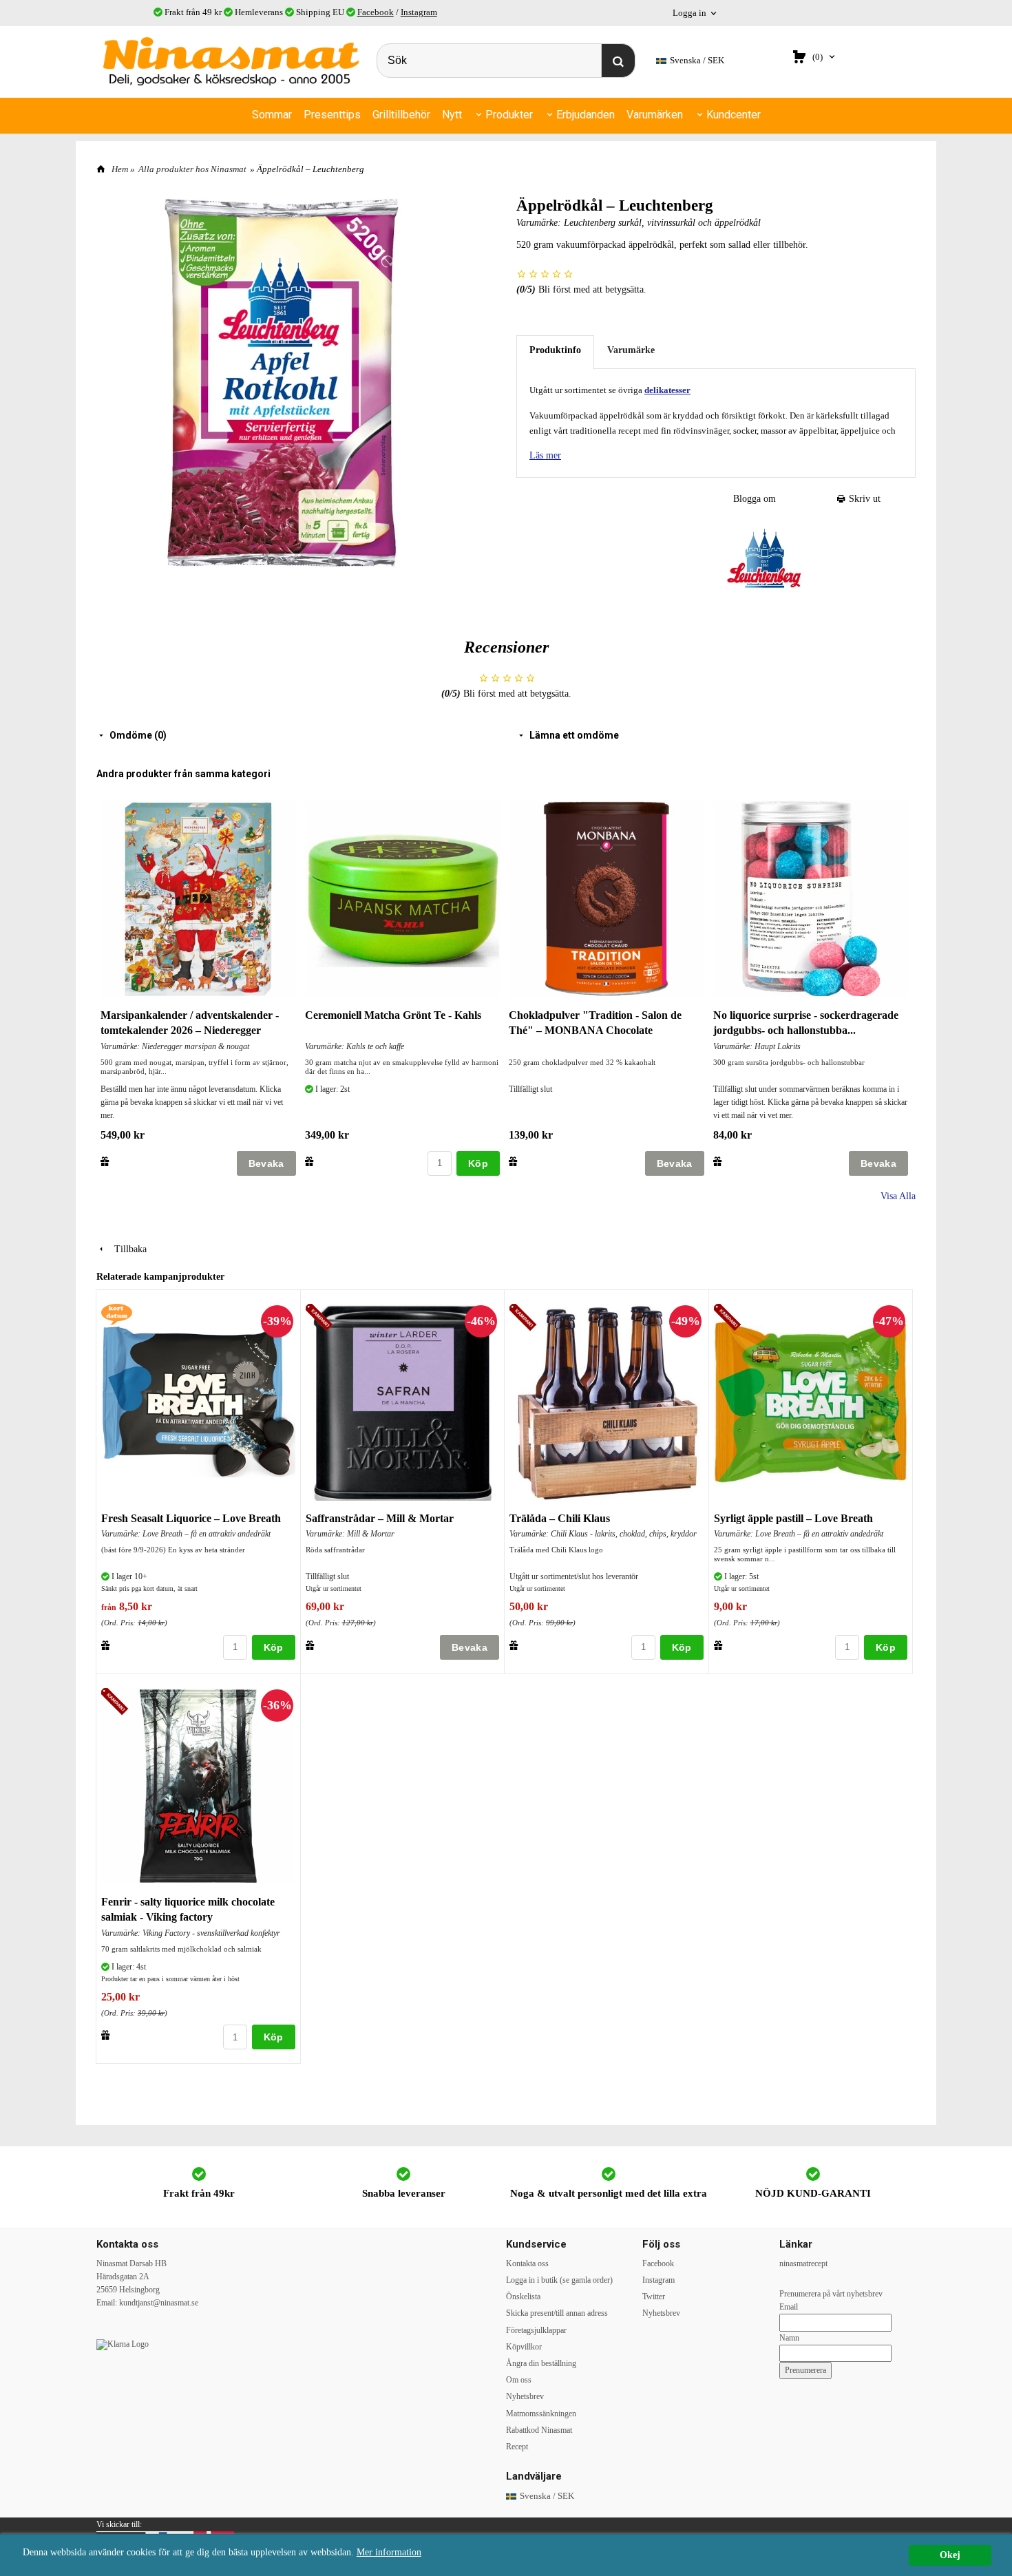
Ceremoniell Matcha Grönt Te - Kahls (393, 1015)
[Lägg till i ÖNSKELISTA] (105, 1161)
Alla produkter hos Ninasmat (192, 169)
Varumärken (655, 115)
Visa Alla (898, 1196)
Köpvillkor (524, 2347)
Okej (950, 2555)
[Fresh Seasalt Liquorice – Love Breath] (117, 1313)
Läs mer (545, 455)
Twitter (654, 2297)
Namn (789, 2338)
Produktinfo (555, 350)
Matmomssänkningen (541, 2414)
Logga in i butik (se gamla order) (559, 2280)
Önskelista (523, 2297)
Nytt (452, 115)
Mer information (389, 2552)
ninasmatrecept (803, 2263)
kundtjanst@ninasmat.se (159, 2303)
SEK (697, 60)
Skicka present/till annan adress (557, 2313)
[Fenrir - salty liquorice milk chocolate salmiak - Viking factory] (117, 1702)
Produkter (509, 115)
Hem (120, 169)
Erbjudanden (586, 115)
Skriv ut (863, 499)
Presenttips (332, 115)
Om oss (519, 2380)
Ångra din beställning (541, 2363)
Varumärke (631, 350)
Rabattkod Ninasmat (539, 2430)
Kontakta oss (527, 2263)
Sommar (272, 115)
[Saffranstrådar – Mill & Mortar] (321, 1318)
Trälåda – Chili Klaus (560, 1518)
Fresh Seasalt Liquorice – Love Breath (191, 1518)
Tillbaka (126, 1249)
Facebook (376, 12)
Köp (478, 1163)
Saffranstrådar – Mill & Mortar (380, 1518)
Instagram (419, 12)
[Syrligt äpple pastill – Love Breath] (729, 1318)
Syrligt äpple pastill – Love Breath (793, 1518)
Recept (517, 2447)
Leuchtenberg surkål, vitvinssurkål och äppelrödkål (662, 223)
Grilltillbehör (401, 115)
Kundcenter (734, 115)
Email (789, 2307)
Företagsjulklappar (536, 2330)
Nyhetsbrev (525, 2396)
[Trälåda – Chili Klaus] (525, 1318)
